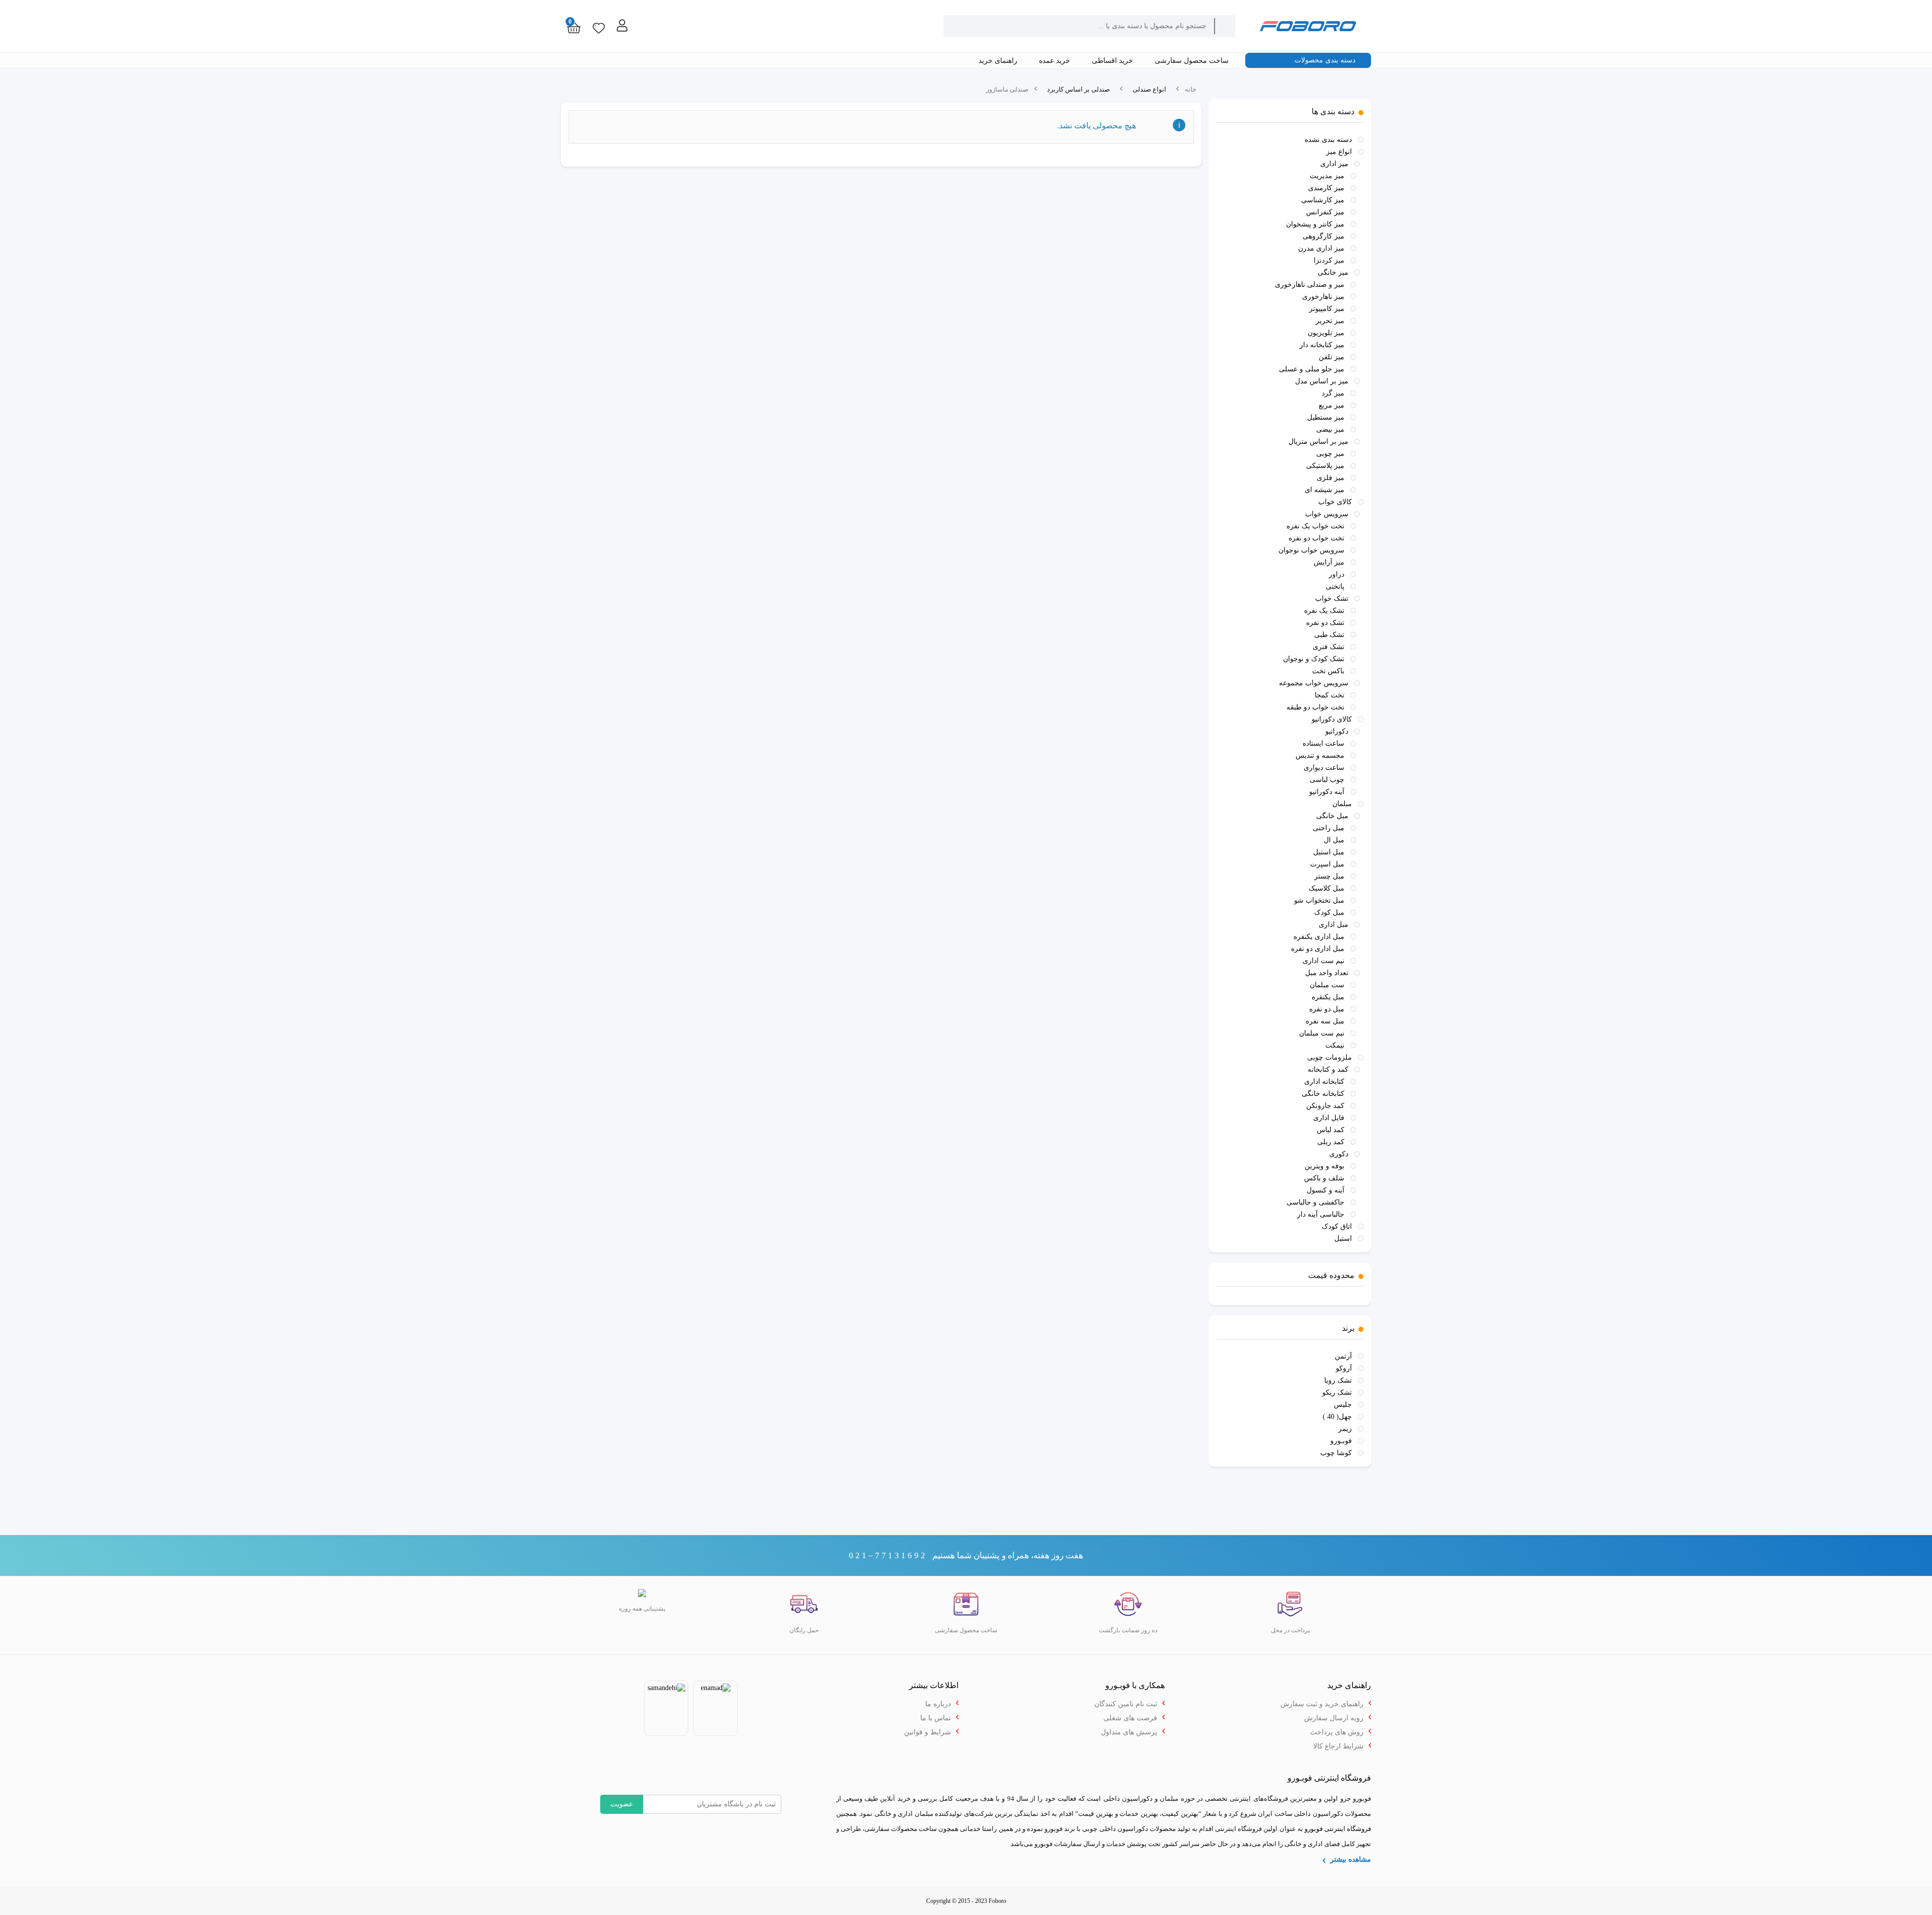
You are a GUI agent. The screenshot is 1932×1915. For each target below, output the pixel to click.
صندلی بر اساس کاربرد (1078, 89)
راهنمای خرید (999, 61)
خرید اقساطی (1113, 61)
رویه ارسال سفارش (1334, 1718)
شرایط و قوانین (928, 1732)
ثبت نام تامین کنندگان (1126, 1704)
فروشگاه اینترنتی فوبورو (1338, 1829)
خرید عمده (1056, 61)
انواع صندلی (1149, 89)
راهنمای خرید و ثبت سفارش (1322, 1704)
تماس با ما (936, 1718)
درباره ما (938, 1704)
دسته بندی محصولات (1326, 60)
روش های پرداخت (1337, 1732)
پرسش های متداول (1129, 1732)
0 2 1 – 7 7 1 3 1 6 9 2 (887, 1555)
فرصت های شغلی (1130, 1718)
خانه (1191, 89)
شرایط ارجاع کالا (1338, 1746)
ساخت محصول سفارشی (1193, 61)
